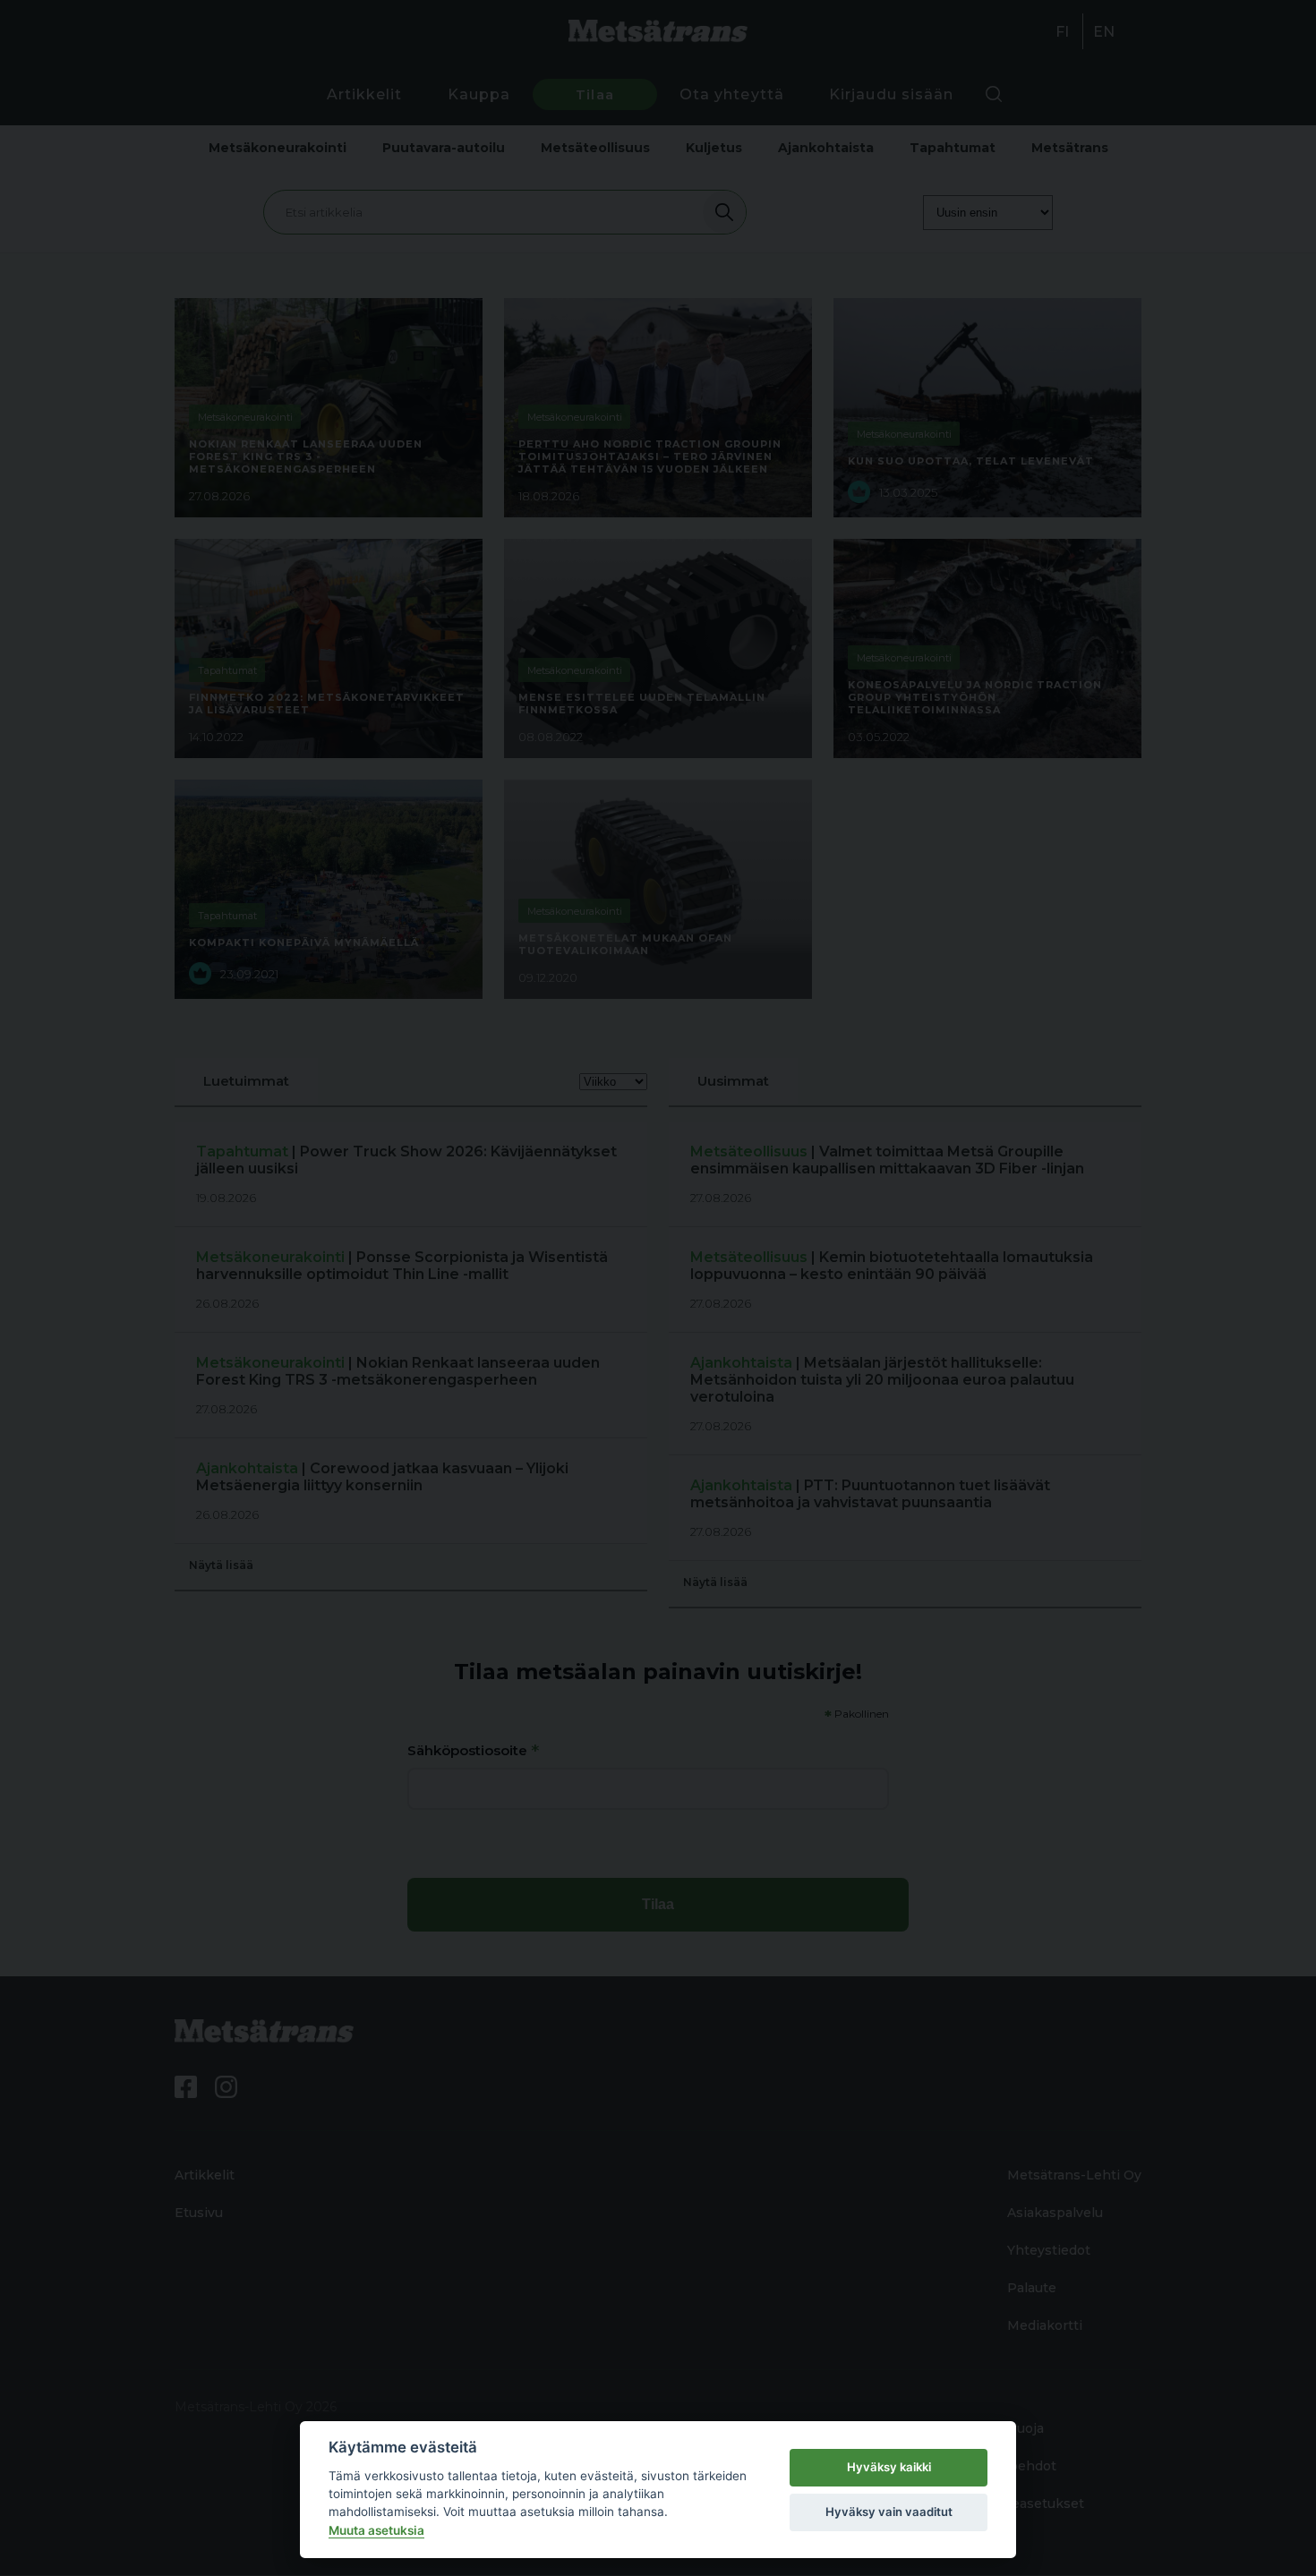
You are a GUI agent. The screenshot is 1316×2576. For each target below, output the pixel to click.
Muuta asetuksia (376, 2530)
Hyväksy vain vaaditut (889, 2512)
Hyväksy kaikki (889, 2467)
